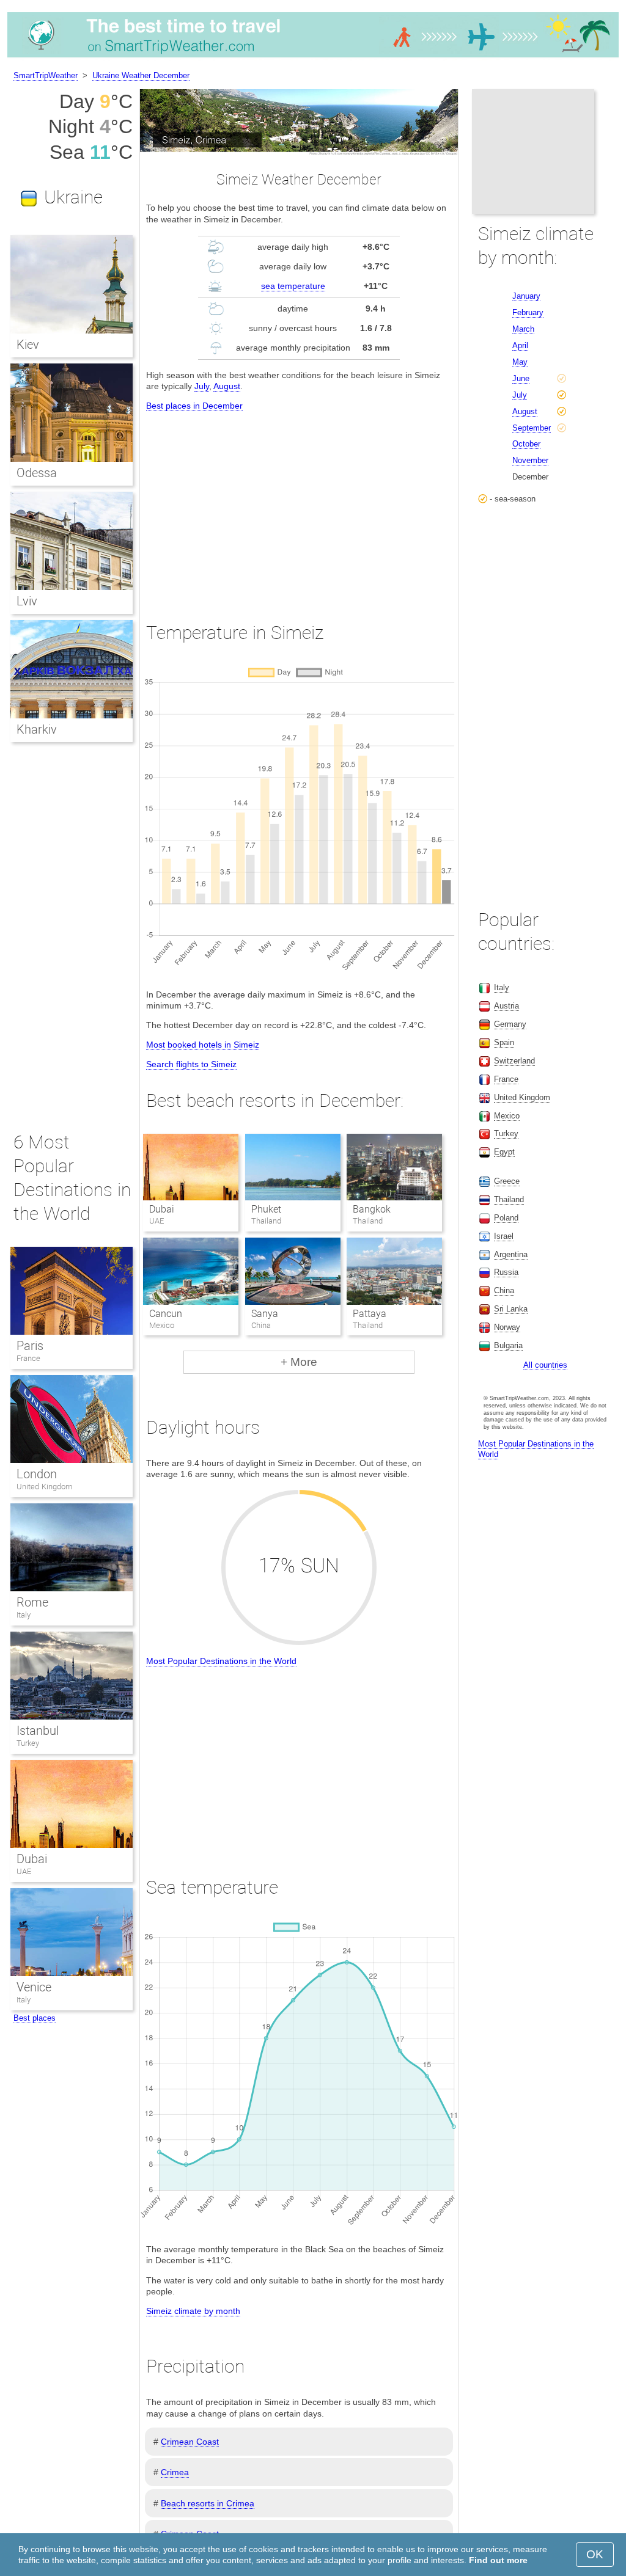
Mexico (507, 1116)
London (37, 1474)
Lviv (27, 601)
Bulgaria (508, 1345)
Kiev (28, 345)
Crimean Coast (190, 2442)
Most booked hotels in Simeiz (203, 1045)
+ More (299, 1362)
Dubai (162, 1209)
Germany (510, 1024)
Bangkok (372, 1209)
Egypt (504, 1152)
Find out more (498, 2560)
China (504, 1290)
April (520, 345)
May (520, 362)
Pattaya (370, 1314)
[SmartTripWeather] (313, 57)
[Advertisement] (299, 505)
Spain (504, 1042)
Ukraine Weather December (141, 75)
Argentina (511, 1254)
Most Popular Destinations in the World (221, 1661)
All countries (545, 1365)
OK (595, 2554)
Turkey (28, 1743)
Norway (507, 1327)
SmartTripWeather (46, 75)
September (532, 428)
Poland (506, 1218)
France (28, 1358)
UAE (24, 1871)
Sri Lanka (511, 1309)
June (521, 378)
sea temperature (293, 286)
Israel (504, 1236)
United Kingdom (45, 1487)
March (523, 329)
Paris (30, 1346)
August (227, 386)
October (526, 444)
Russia (506, 1272)
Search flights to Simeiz (191, 1064)
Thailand (509, 1199)
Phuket (266, 1209)
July (202, 386)
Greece (507, 1181)
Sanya (265, 1314)
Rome (32, 1602)
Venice (34, 1987)
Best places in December (194, 406)
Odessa (37, 473)
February (528, 312)
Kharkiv (37, 729)
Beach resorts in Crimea (208, 2503)
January (526, 296)
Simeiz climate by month (193, 2311)
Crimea (175, 2472)
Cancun (166, 1314)
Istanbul (38, 1731)
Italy (24, 1615)
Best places (35, 2018)
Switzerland (514, 1061)
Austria (506, 1006)
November (530, 460)
